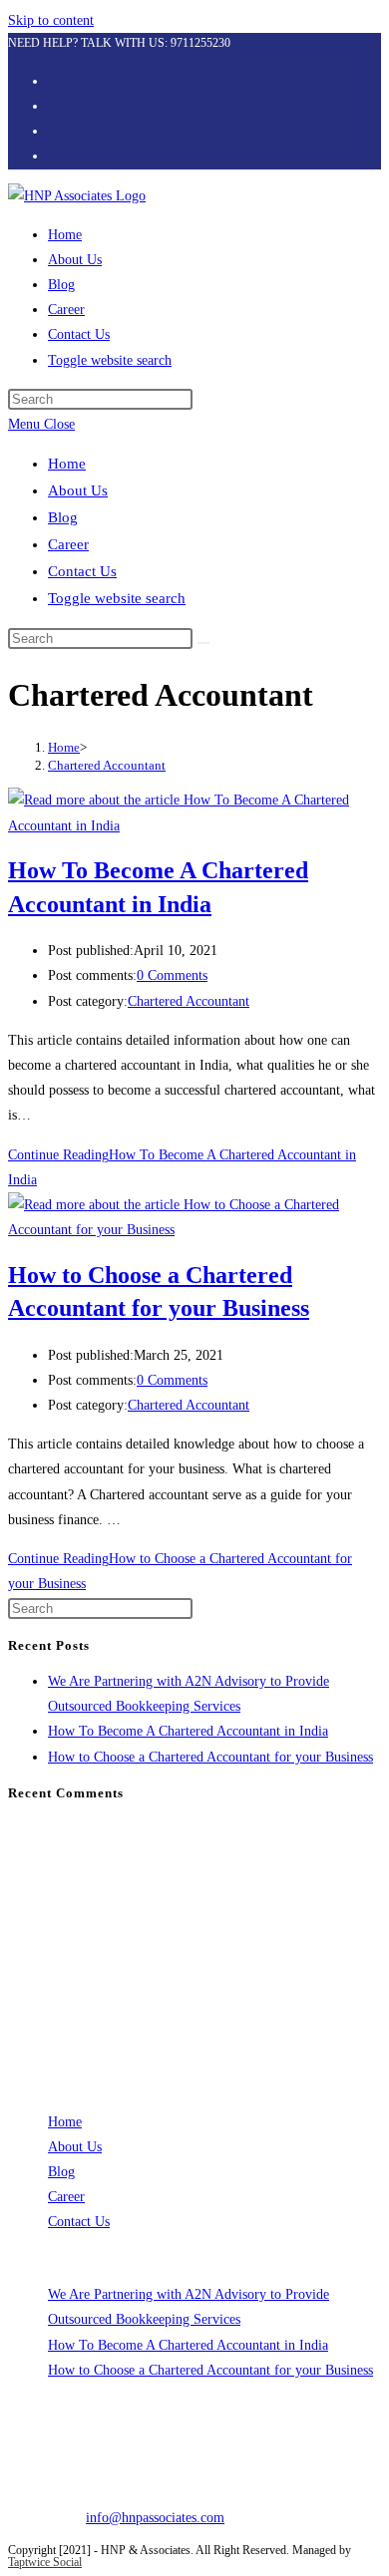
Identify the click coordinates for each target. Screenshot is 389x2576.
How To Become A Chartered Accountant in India (188, 1731)
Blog (63, 517)
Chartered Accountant (107, 765)
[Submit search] (203, 643)
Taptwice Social (45, 2562)
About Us (78, 490)
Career (68, 544)
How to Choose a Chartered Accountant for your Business (210, 1757)
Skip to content (51, 20)
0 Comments (172, 975)
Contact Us (82, 571)
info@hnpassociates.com (155, 2518)
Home (67, 464)
